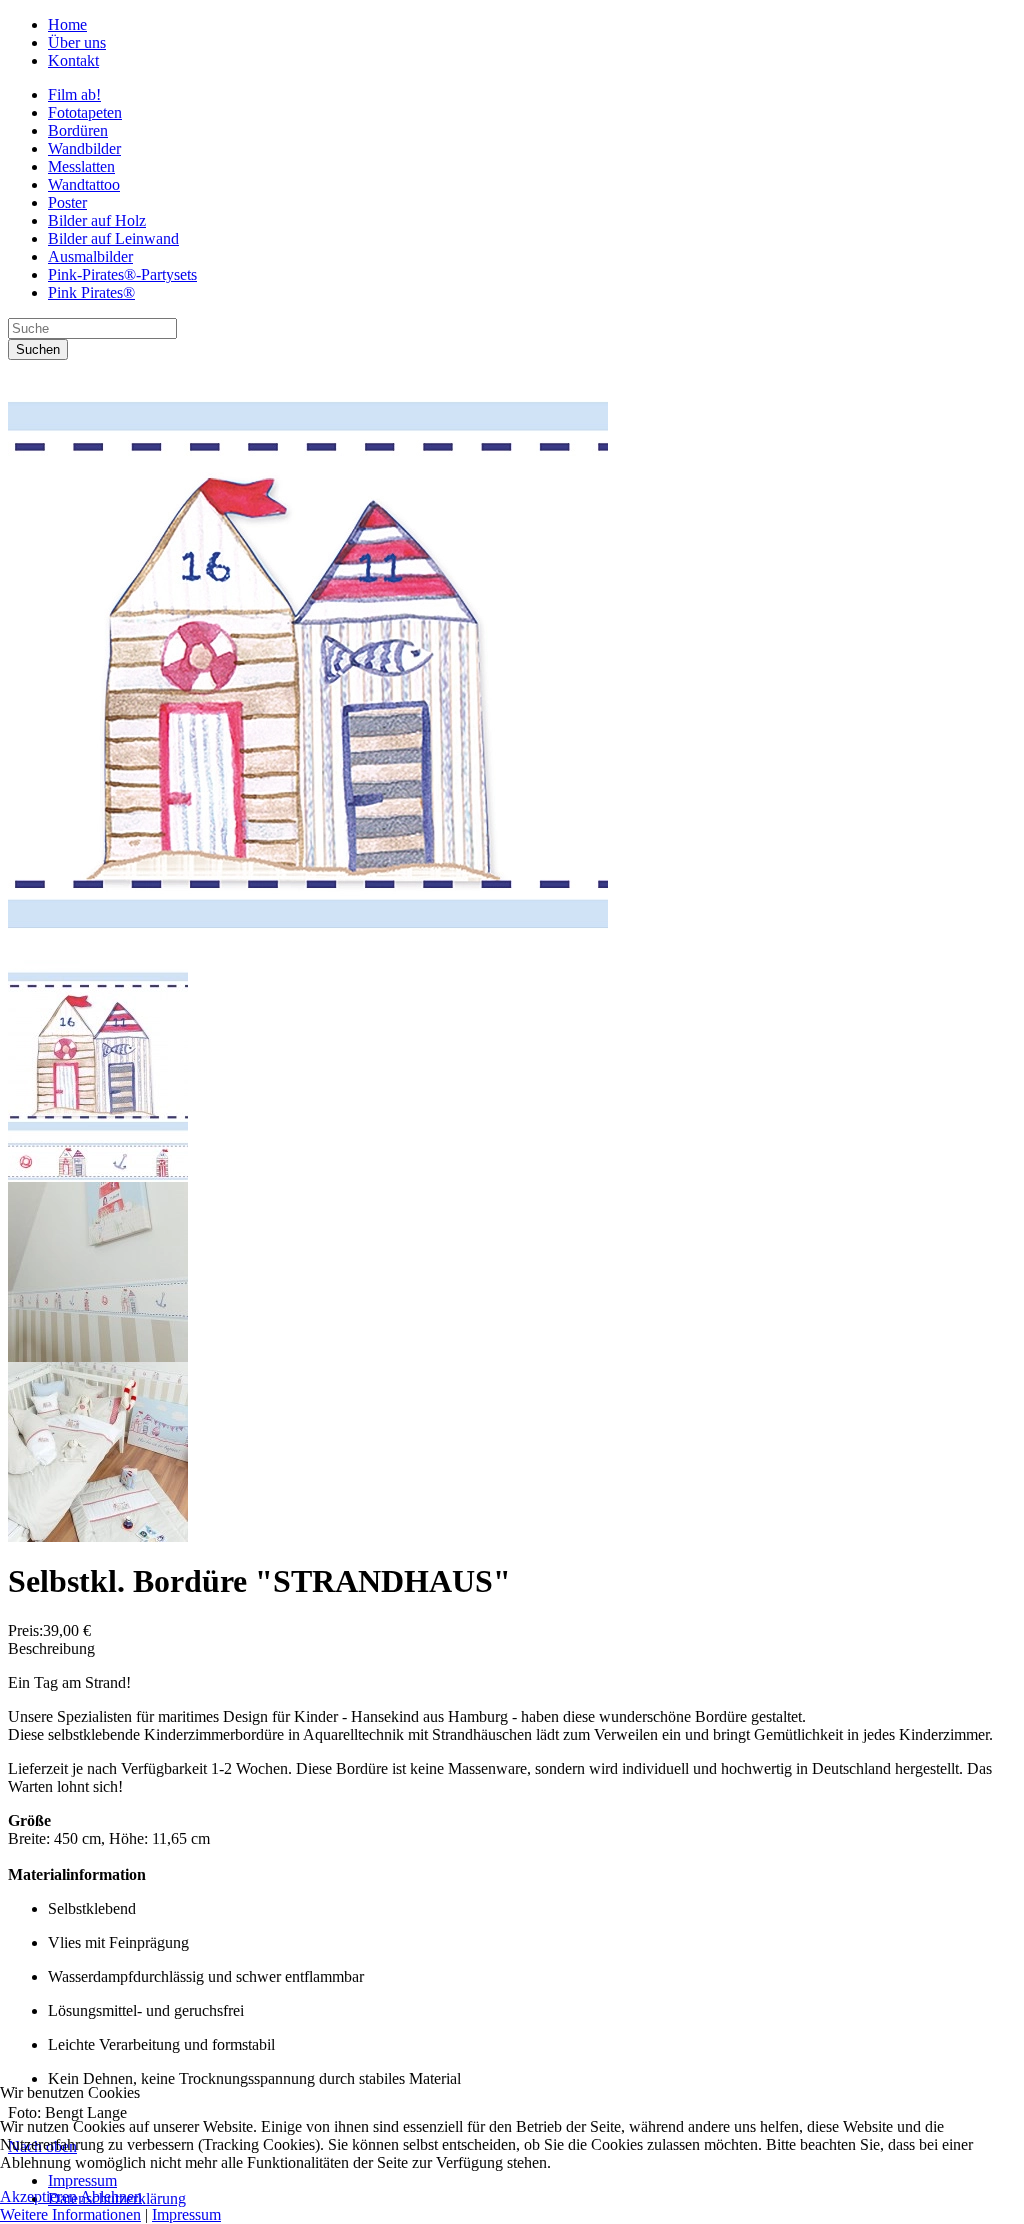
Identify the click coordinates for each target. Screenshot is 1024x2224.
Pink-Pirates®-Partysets (122, 274)
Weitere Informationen (70, 2214)
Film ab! (74, 94)
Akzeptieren (38, 2196)
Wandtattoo (84, 184)
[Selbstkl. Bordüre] (308, 954)
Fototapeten (85, 112)
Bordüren (78, 130)
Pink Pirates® (91, 292)
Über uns (77, 42)
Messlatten (81, 166)
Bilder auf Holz (97, 220)
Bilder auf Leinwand (113, 238)
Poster (67, 202)
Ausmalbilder (90, 256)
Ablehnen (111, 2196)
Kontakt (73, 60)
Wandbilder (84, 148)
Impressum (186, 2214)
